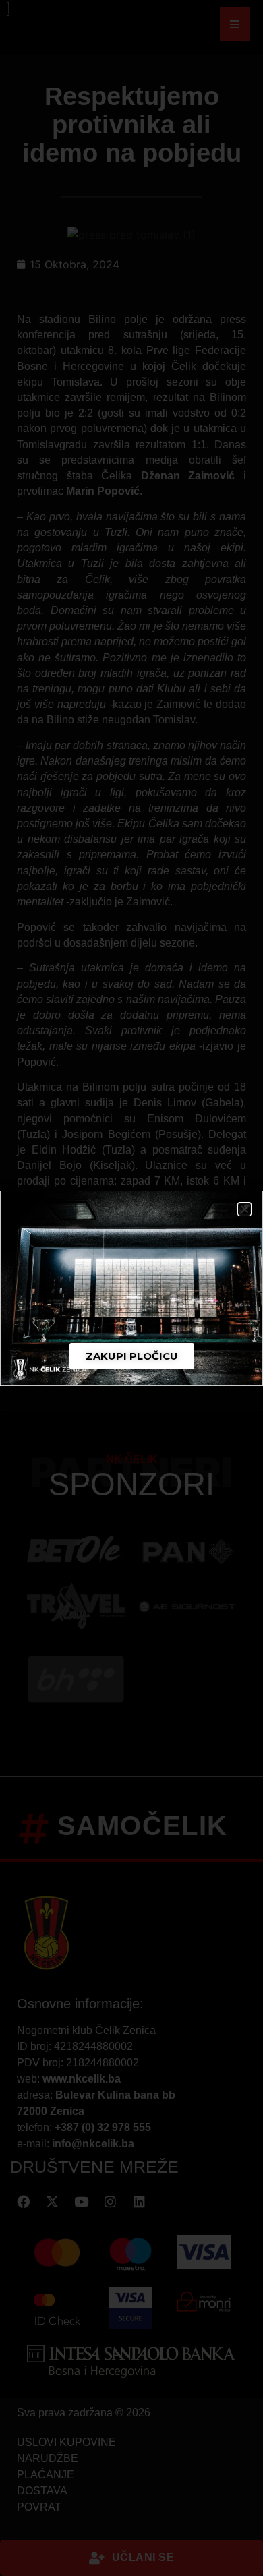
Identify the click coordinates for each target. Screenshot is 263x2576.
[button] (244, 1209)
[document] (131, 1288)
